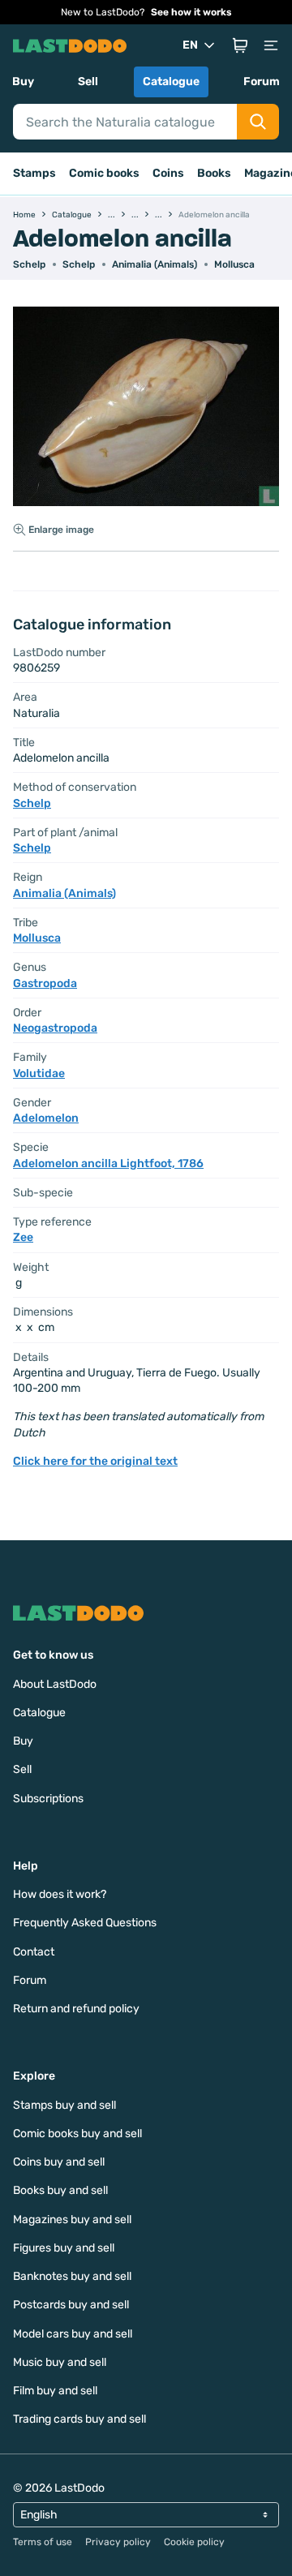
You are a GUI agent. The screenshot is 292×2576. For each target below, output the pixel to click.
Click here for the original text (95, 1461)
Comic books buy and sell (77, 2134)
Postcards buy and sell (71, 2305)
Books (214, 173)
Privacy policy (118, 2542)
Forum (262, 82)
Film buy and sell (55, 2391)
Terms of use (43, 2542)
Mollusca (234, 264)
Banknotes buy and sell (72, 2276)
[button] (240, 45)
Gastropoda (45, 983)
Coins (168, 173)
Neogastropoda (55, 1028)
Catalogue (171, 82)
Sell (88, 82)
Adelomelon (46, 1118)
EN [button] (190, 45)
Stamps (34, 173)
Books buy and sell (60, 2190)
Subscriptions (48, 1799)
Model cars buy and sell (73, 2334)
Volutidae (39, 1073)
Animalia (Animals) (155, 264)
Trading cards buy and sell (79, 2419)
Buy (23, 82)
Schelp (29, 264)
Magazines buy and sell (72, 2220)
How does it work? (60, 1894)
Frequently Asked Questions (85, 1923)
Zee (23, 1237)
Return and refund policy (76, 2009)
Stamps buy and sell (64, 2105)
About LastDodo (55, 1684)
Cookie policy (194, 2542)
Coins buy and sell (59, 2162)
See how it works (191, 12)
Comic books (104, 173)
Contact (34, 1952)
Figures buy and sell (64, 2248)
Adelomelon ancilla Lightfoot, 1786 (108, 1163)
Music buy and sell (60, 2362)
